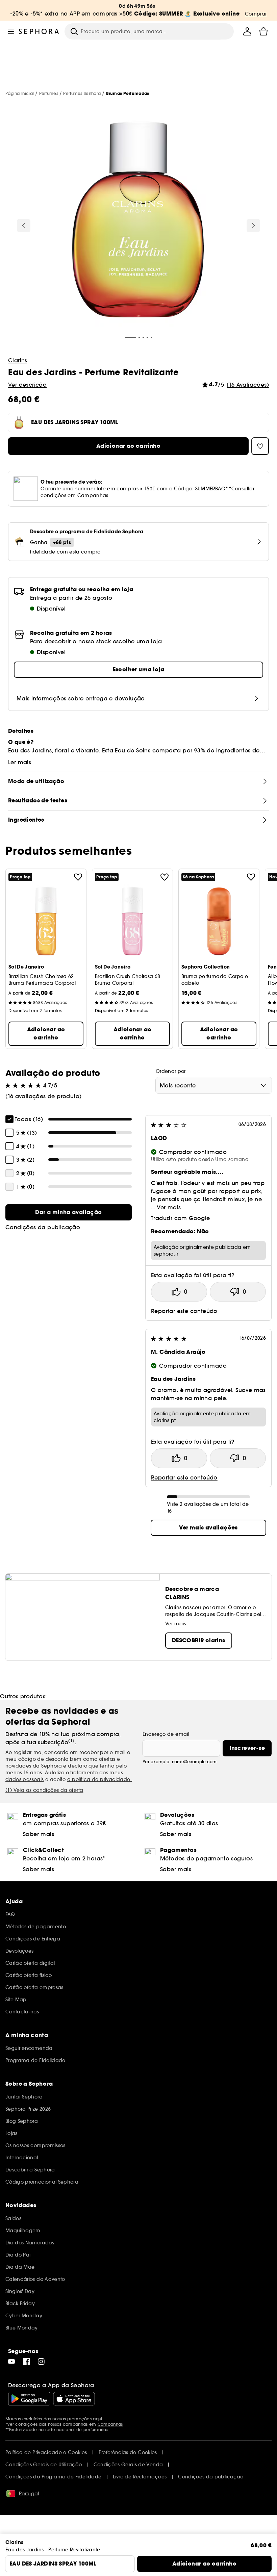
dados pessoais (25, 1779)
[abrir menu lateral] (11, 31)
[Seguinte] (253, 226)
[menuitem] (247, 31)
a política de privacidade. (99, 1779)
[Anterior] (24, 226)
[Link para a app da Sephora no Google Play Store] (29, 2399)
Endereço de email (166, 1734)
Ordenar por (171, 1071)
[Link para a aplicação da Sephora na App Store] (74, 2399)
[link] (69, 1212)
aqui (97, 2419)
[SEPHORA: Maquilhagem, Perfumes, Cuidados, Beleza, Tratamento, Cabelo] (39, 31)
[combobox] (214, 1085)
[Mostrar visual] (138, 220)
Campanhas (110, 2424)
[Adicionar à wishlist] (78, 877)
